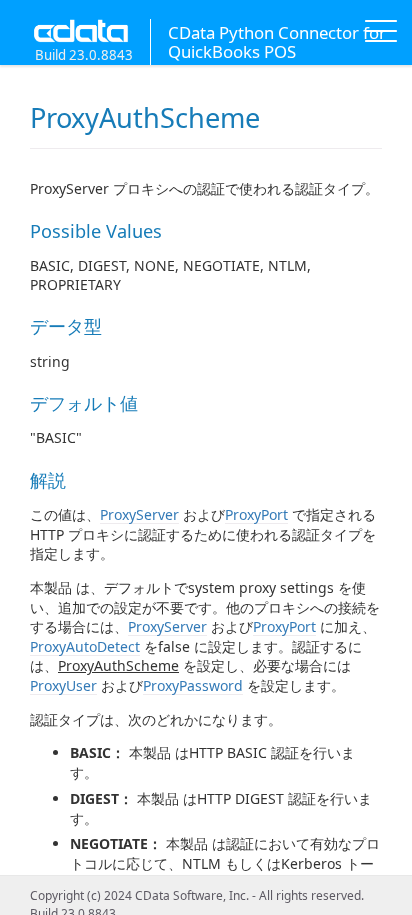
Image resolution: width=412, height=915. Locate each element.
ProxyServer (139, 514)
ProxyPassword (193, 685)
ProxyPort (256, 514)
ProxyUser (63, 685)
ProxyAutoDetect (85, 646)
